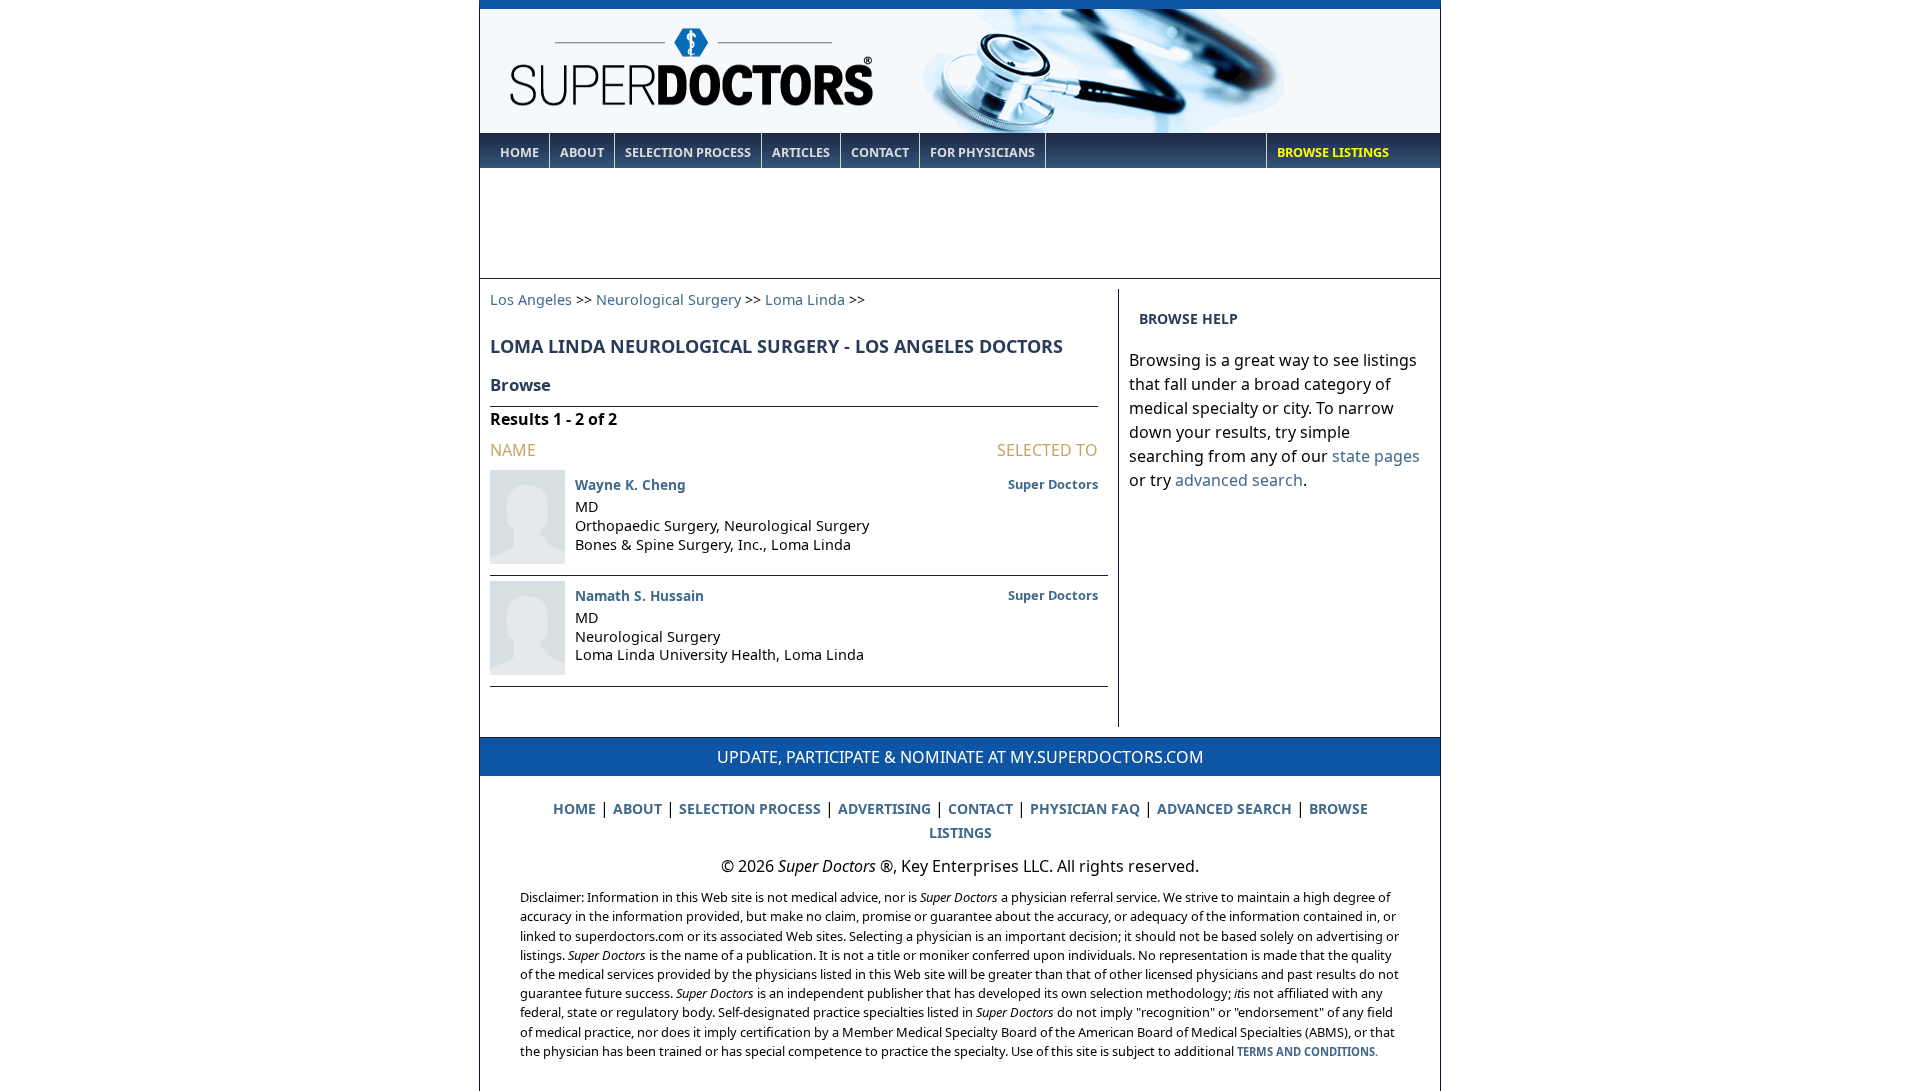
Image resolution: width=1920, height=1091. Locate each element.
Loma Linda (805, 299)
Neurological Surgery (668, 299)
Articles (801, 152)
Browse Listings (1333, 152)
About (582, 152)
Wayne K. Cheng (630, 484)
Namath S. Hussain (639, 595)
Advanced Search (1224, 808)
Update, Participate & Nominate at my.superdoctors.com (960, 757)
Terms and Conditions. (1307, 1051)
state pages (1376, 456)
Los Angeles (531, 299)
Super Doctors (1053, 484)
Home (519, 152)
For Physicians (982, 152)
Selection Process (688, 152)
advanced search (1239, 480)
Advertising (884, 808)
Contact (880, 152)
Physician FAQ (1085, 808)
